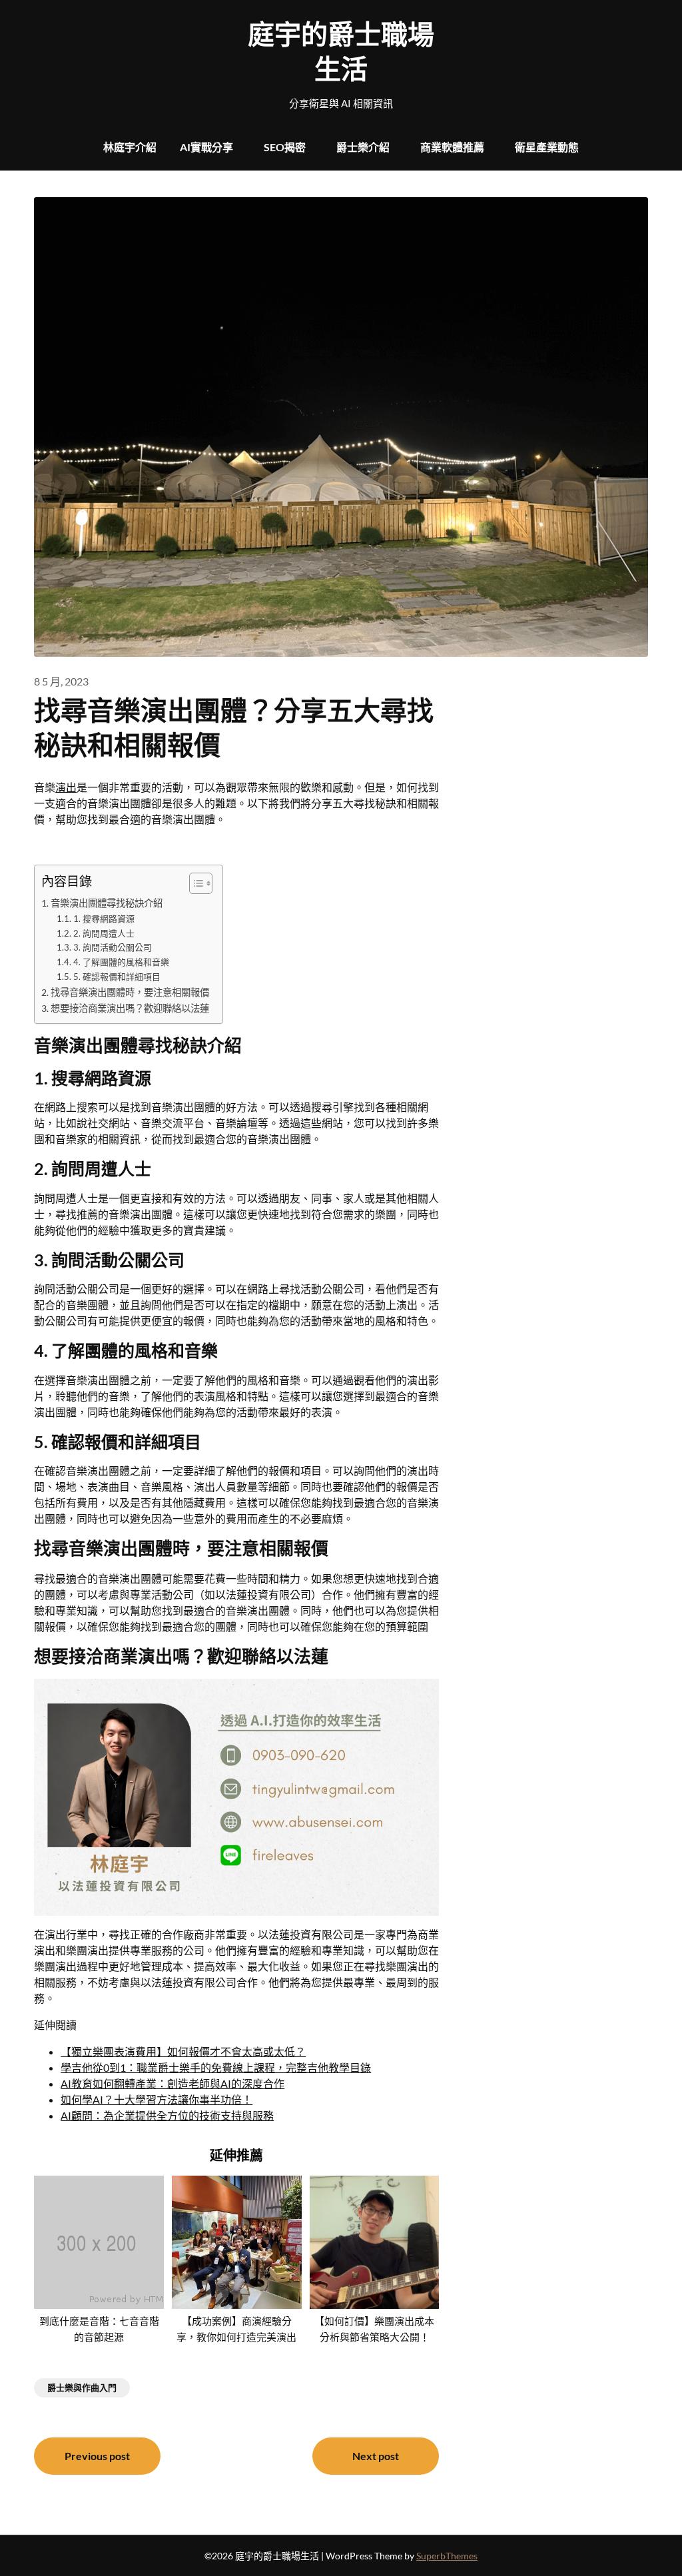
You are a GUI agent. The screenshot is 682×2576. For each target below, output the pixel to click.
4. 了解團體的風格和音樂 (121, 962)
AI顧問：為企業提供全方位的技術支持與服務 (167, 2115)
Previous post (97, 2456)
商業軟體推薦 (452, 147)
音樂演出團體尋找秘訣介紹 (107, 903)
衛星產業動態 (547, 147)
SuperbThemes (447, 2556)
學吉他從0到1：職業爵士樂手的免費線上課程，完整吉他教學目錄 (216, 2067)
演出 (66, 787)
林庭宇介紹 (130, 147)
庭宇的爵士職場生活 (341, 51)
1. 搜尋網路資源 (104, 919)
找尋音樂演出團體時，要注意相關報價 (130, 992)
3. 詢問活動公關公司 (113, 947)
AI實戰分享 (206, 147)
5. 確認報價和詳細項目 (117, 977)
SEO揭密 (285, 147)
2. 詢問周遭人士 (104, 933)
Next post (376, 2456)
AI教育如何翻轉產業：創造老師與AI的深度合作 (172, 2083)
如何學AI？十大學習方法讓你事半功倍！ (157, 2099)
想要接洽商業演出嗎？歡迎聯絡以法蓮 (130, 1008)
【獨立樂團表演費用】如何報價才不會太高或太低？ (183, 2051)
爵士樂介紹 (363, 147)
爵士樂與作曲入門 (82, 2387)
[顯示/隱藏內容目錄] (194, 883)
